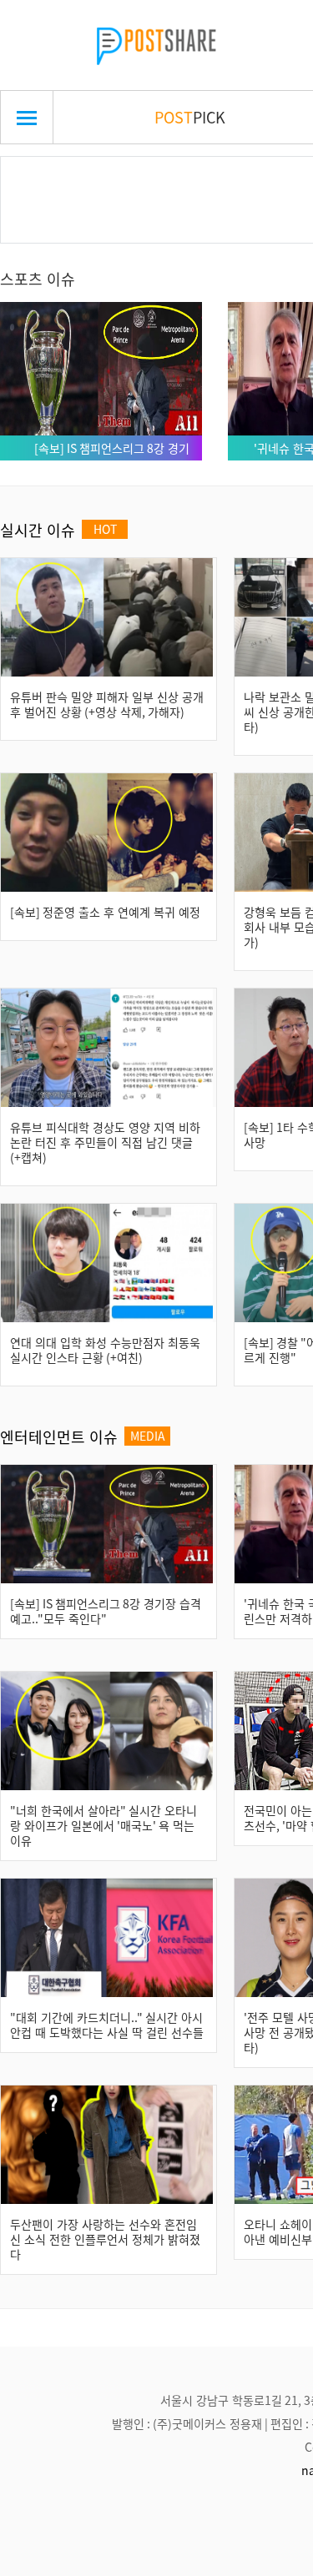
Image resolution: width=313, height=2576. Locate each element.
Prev (39, 180)
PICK (190, 117)
